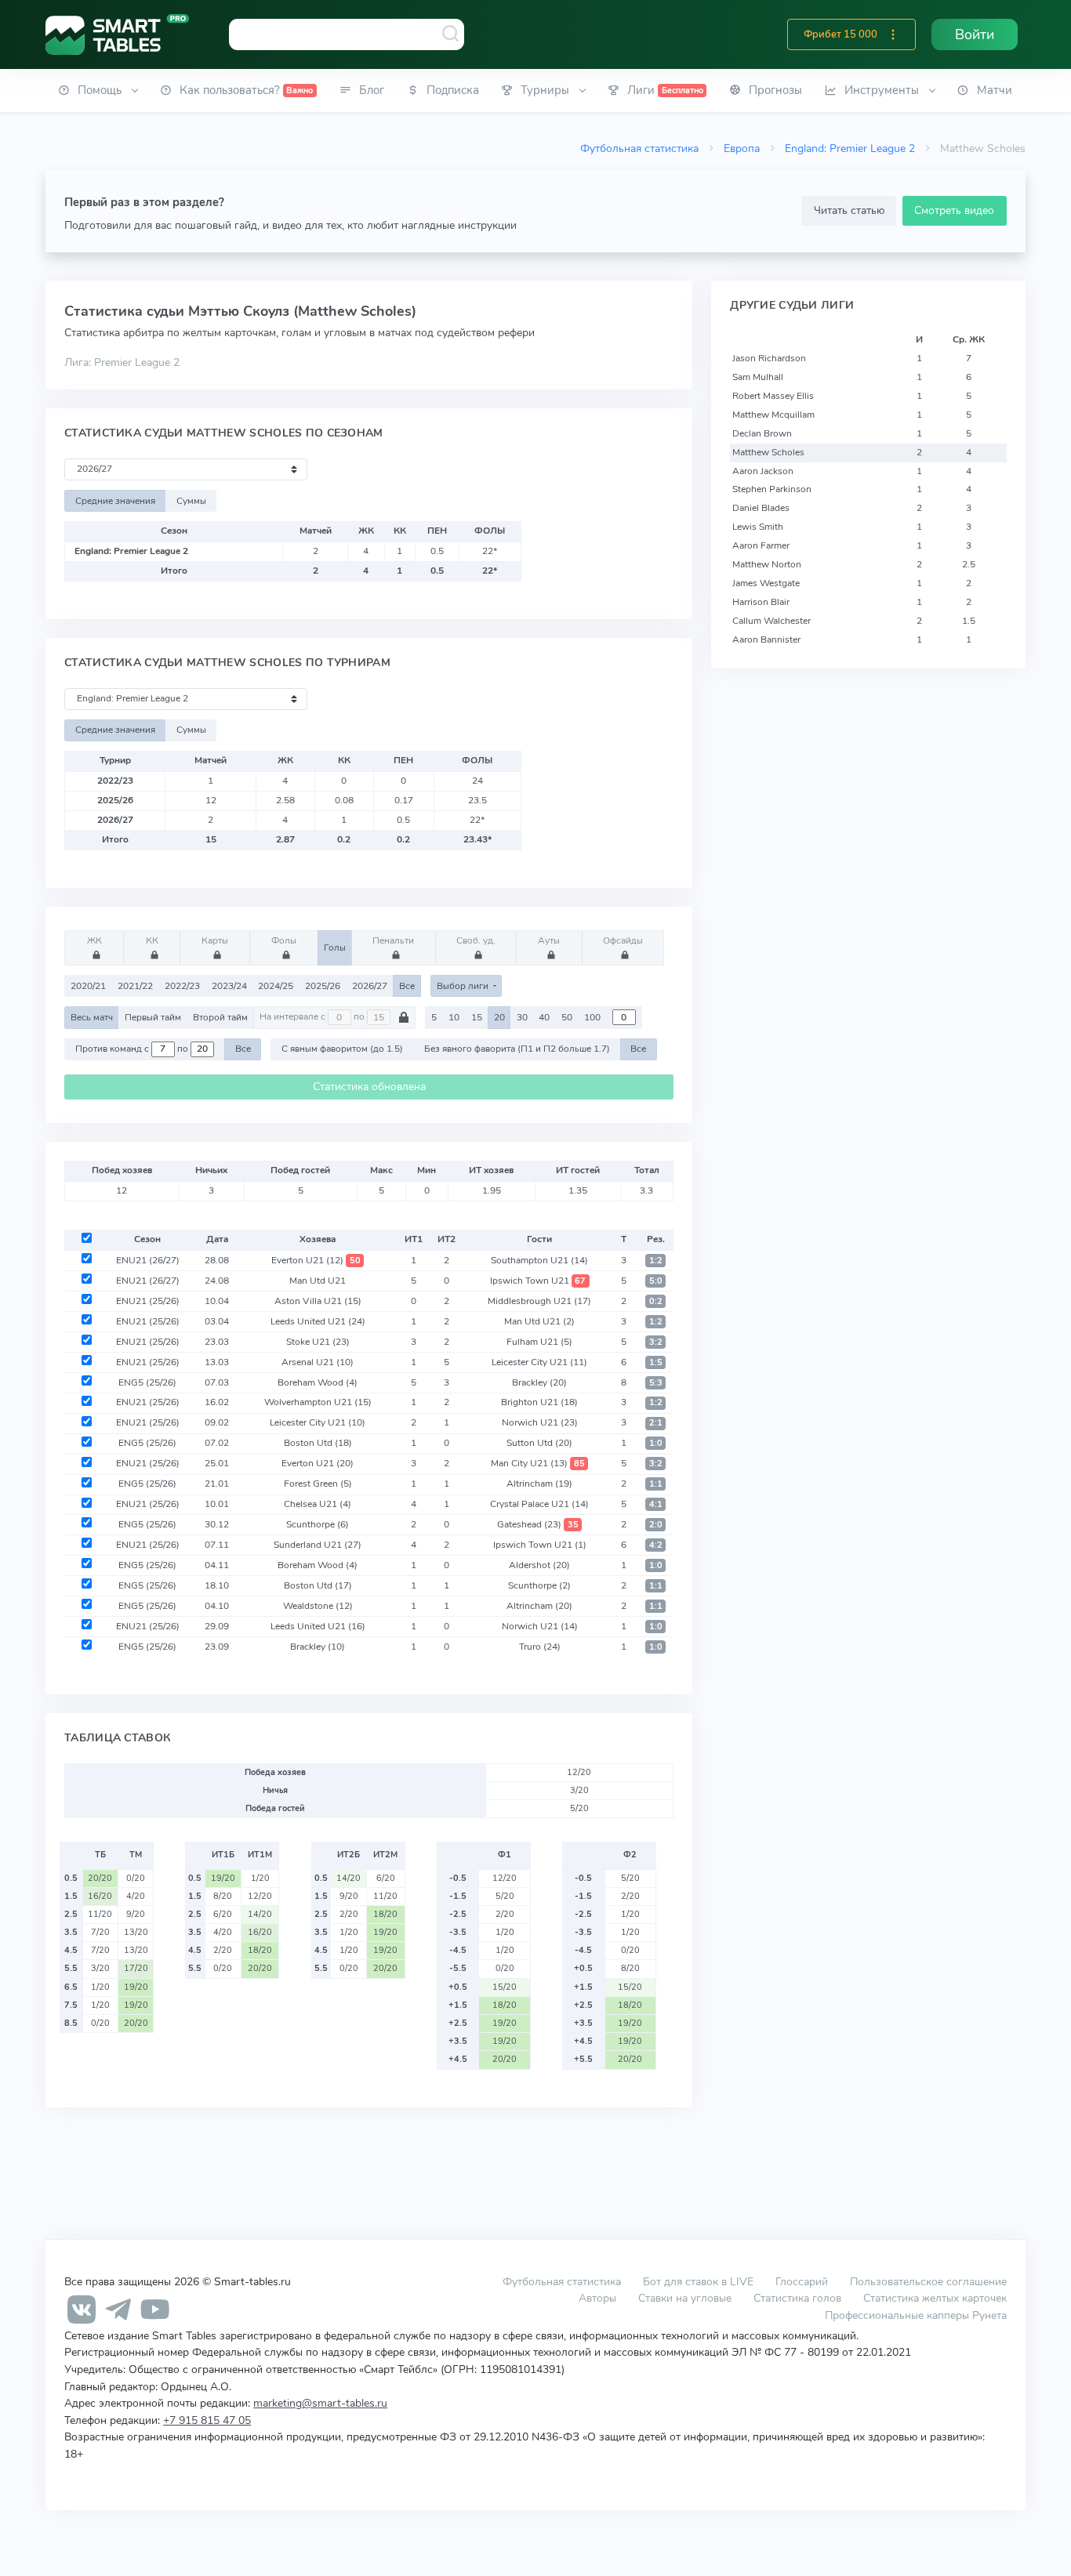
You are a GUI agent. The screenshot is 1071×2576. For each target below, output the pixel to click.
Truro (540, 1647)
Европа (742, 148)
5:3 (656, 1383)
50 (567, 1017)
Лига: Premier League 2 (122, 362)
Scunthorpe (318, 1524)
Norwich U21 (540, 1422)
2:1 (656, 1423)
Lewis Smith (758, 527)
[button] (893, 34)
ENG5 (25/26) (147, 1382)
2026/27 (370, 986)
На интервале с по (313, 1017)
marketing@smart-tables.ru (320, 2403)
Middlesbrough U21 (539, 1301)
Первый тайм (153, 1017)
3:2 (656, 1342)
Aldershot (539, 1565)
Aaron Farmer (761, 545)
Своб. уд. (476, 940)
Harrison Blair (761, 602)
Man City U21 (538, 1463)
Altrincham (539, 1484)
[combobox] (347, 34)
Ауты (549, 940)
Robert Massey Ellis (773, 396)
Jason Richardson (769, 358)
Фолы (284, 940)
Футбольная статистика (639, 148)
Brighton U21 (539, 1402)
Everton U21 (316, 1260)
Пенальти (393, 940)
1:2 (656, 1261)
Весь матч (92, 1017)
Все (407, 986)
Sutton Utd (539, 1443)
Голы (335, 947)
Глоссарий (802, 2281)
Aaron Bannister (766, 639)
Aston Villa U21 (318, 1301)
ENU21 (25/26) (148, 1301)
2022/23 (182, 986)
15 (477, 1017)
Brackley (539, 1382)
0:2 (656, 1301)
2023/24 (229, 986)
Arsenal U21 (318, 1362)
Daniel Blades (761, 508)
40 (544, 1017)
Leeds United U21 (318, 1321)
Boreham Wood (318, 1382)
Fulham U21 (539, 1342)
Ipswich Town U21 (538, 1281)
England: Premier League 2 (850, 148)
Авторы (597, 2298)
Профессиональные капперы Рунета (916, 2315)
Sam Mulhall (758, 377)
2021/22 (135, 986)
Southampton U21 (539, 1260)
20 (499, 1017)
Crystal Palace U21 (539, 1504)
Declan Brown (762, 433)
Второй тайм (220, 1017)
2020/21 (88, 986)
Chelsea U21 (318, 1504)
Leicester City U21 (539, 1362)
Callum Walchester (771, 621)
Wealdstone (318, 1606)
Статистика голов (797, 2298)
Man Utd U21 (318, 1281)
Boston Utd (318, 1443)
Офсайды (623, 940)
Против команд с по (133, 1049)
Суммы (191, 501)
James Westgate (766, 583)
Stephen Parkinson (772, 489)
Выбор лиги (464, 986)
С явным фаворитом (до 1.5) (342, 1049)
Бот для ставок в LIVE (700, 2281)
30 (522, 1017)
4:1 (656, 1504)
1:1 (656, 1484)
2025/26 (323, 986)
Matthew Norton (767, 564)
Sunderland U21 (318, 1545)
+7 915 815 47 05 (207, 2420)
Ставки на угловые (685, 2298)
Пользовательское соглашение (928, 2281)
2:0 (656, 1525)
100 (592, 1017)
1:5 (656, 1362)
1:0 (656, 1443)
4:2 (656, 1545)
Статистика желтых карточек (935, 2298)
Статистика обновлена (369, 1087)
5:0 (656, 1281)
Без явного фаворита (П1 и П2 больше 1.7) (517, 1049)
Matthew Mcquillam (773, 415)
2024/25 (276, 986)
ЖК (94, 940)
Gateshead (538, 1524)
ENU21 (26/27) (148, 1260)
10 (454, 1017)
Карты (215, 940)
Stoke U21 (318, 1342)
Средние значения (115, 501)
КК (152, 940)
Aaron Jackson (763, 471)
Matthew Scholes (768, 452)
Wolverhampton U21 (318, 1402)
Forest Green (318, 1484)
